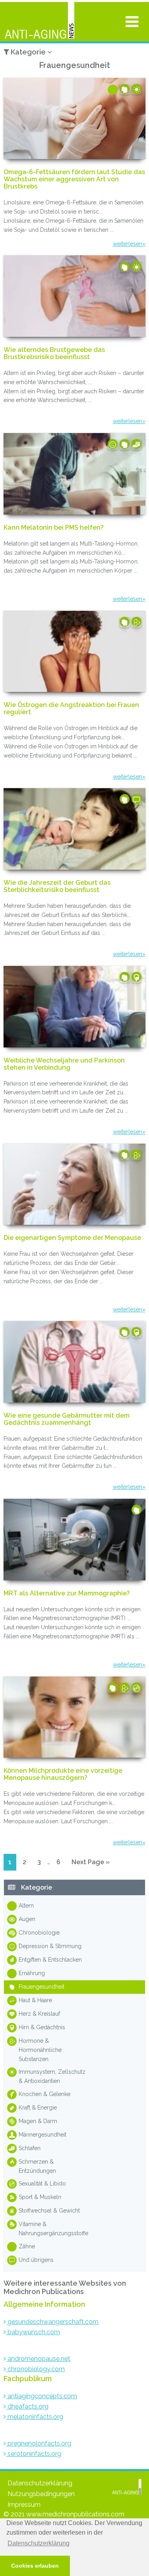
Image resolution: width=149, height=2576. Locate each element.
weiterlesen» (129, 244)
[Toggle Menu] (132, 21)
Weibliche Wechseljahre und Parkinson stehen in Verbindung (64, 1064)
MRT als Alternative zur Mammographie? (67, 1593)
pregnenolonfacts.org (39, 2443)
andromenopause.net (38, 2359)
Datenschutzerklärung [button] (39, 2543)
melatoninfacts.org (35, 2417)
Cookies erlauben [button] (35, 2566)
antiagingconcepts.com (42, 2396)
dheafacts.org (27, 2406)
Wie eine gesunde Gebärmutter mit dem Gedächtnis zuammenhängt (67, 1419)
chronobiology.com (35, 2369)
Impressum (24, 2505)
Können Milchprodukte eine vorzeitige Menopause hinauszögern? (63, 1774)
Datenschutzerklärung (40, 2483)
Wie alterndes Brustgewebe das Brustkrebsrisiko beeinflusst (54, 354)
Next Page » (90, 1864)
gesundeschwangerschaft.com (52, 2322)
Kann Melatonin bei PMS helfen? (54, 528)
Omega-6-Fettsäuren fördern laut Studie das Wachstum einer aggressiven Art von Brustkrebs (74, 179)
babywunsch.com (33, 2332)
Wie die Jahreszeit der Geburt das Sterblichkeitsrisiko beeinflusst (57, 886)
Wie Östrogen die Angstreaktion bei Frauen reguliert (71, 709)
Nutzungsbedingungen (41, 2494)
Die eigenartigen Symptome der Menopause (72, 1238)
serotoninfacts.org (34, 2454)
